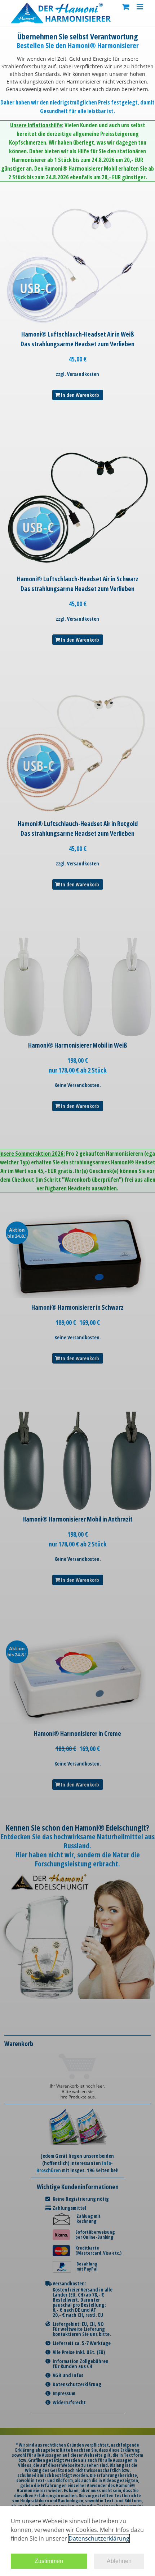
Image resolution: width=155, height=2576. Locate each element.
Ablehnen (119, 2561)
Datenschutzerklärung (99, 2538)
